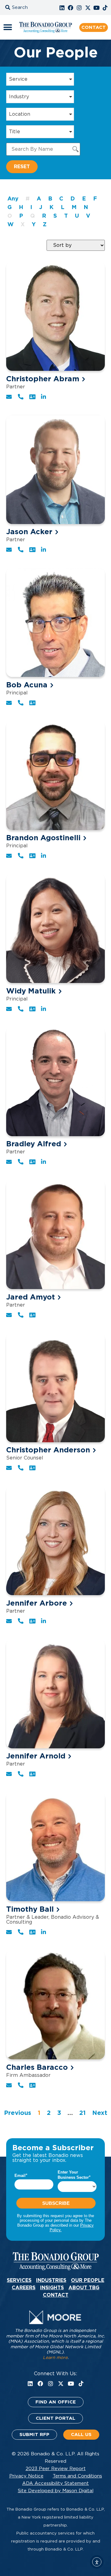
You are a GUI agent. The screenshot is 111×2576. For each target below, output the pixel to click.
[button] (23, 8)
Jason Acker (29, 532)
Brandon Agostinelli (43, 838)
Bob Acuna (27, 685)
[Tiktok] (105, 8)
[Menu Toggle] (8, 27)
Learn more (55, 2358)
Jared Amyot (31, 1297)
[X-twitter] (88, 8)
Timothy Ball (30, 1910)
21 (82, 2113)
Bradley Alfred (34, 1144)
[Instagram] (79, 8)
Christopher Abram (43, 379)
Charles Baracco (37, 2068)
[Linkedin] (62, 8)
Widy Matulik (31, 991)
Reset (22, 167)
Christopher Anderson (48, 1450)
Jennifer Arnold (36, 1756)
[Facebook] (71, 8)
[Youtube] (97, 8)
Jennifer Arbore (37, 1603)
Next (100, 2113)
